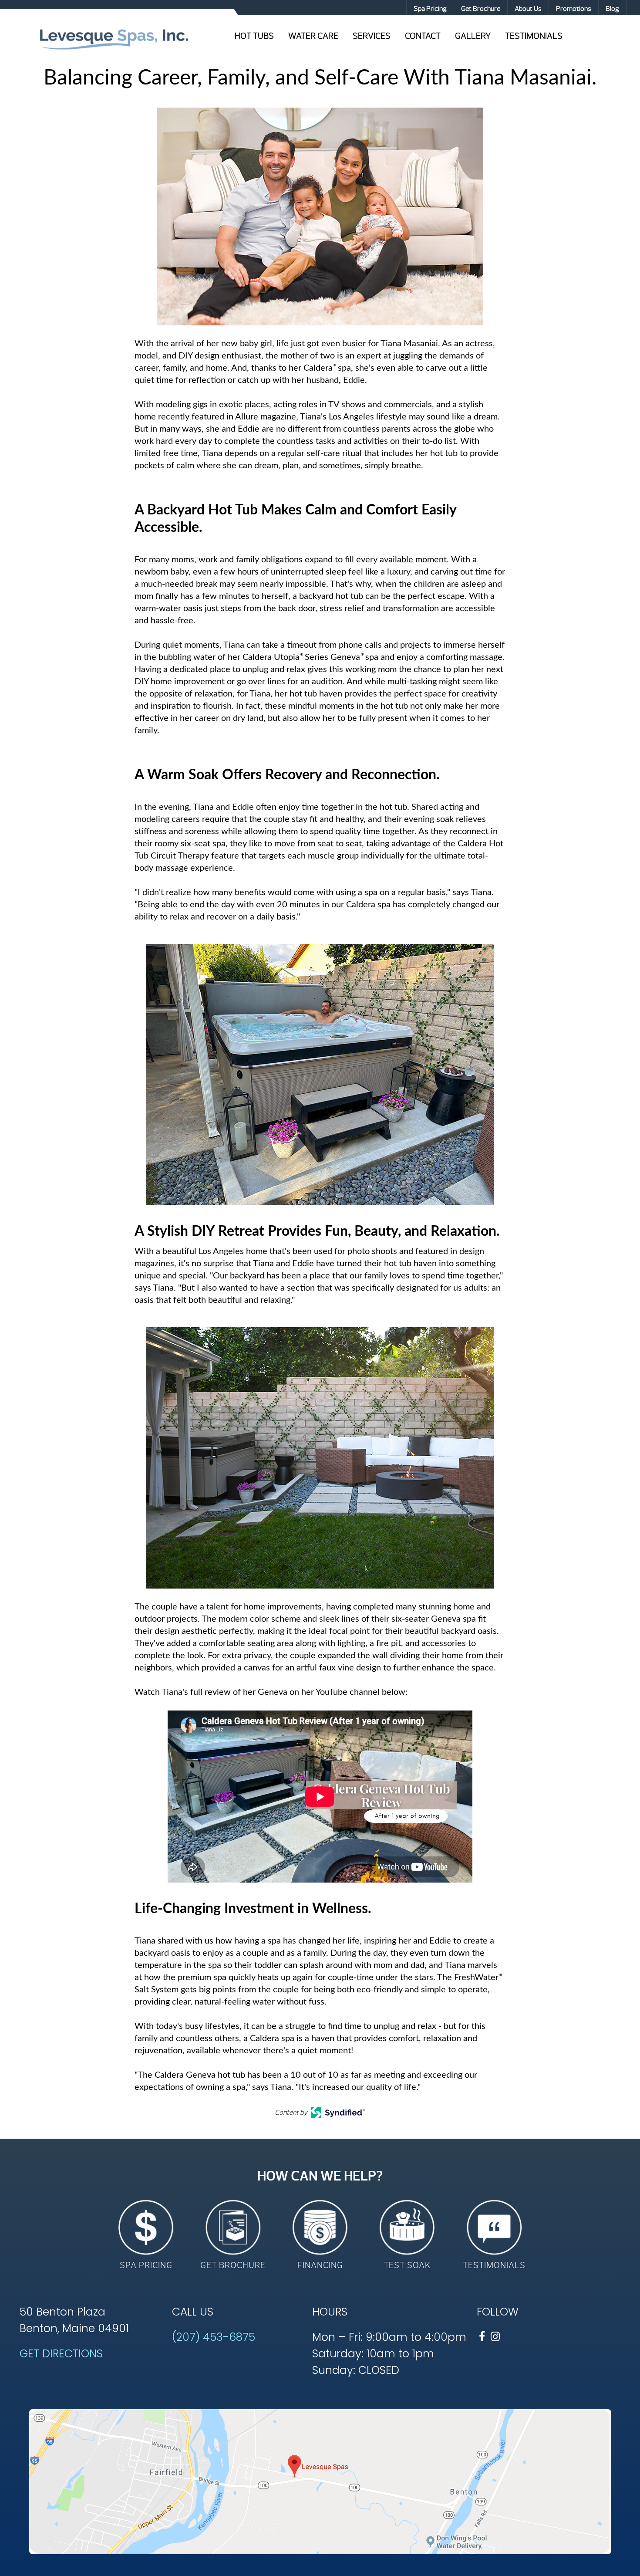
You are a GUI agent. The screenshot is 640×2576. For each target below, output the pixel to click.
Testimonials (534, 36)
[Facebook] (482, 2337)
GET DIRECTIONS (61, 2354)
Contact (423, 36)
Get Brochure (481, 9)
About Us (528, 9)
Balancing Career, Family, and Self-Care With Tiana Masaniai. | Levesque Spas (114, 38)
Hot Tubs (254, 36)
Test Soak (407, 2265)
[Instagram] (495, 2337)
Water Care (313, 36)
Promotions (574, 9)
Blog (612, 9)
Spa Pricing (430, 9)
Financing (320, 2265)
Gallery (473, 36)
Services (372, 36)
